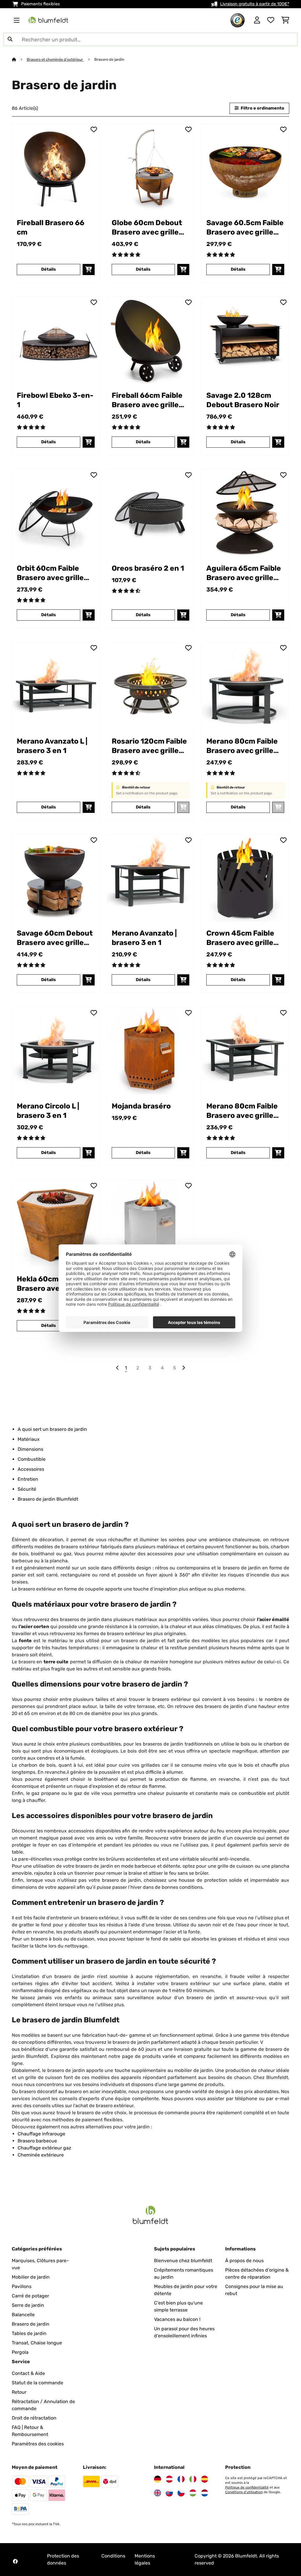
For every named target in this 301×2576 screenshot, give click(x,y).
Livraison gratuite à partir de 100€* (255, 4)
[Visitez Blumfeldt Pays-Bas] (205, 2493)
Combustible (32, 1459)
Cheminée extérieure (41, 2155)
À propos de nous (244, 2261)
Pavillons (22, 2286)
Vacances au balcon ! (177, 2319)
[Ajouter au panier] (89, 269)
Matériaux (29, 1439)
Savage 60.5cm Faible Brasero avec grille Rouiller (245, 228)
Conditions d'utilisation (244, 2492)
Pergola (20, 2352)
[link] (56, 167)
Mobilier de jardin (31, 2277)
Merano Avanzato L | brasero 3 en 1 (52, 746)
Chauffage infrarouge (41, 2134)
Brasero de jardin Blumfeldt (48, 1499)
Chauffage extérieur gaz (44, 2148)
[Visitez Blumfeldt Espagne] (205, 2479)
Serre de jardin (28, 2305)
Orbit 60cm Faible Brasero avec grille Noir (50, 573)
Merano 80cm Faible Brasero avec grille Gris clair (242, 746)
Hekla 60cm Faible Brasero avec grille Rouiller (50, 1284)
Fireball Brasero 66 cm (51, 227)
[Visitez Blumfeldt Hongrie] (193, 2493)
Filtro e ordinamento (262, 108)
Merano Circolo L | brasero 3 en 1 (48, 1111)
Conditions (113, 2556)
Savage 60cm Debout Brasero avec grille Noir (55, 938)
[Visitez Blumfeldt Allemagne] (158, 2479)
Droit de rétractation (34, 2418)
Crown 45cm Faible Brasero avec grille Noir (240, 938)
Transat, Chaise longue (37, 2343)
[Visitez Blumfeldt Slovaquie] (169, 2493)
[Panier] (285, 20)
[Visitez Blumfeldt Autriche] (169, 2479)
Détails (49, 269)
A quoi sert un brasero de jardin (52, 1429)
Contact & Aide (28, 2373)
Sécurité (27, 1489)
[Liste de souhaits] (271, 20)
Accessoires (31, 1469)
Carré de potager (30, 2296)
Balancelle (23, 2315)
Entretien (28, 1479)
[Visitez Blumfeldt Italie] (193, 2479)
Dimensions (30, 1449)
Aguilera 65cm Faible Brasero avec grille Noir (244, 573)
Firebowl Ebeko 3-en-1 (55, 400)
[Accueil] (19, 59)
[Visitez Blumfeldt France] (181, 2479)
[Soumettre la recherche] (10, 39)
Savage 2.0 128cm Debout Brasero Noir (243, 400)
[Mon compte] (257, 20)
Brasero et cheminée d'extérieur (55, 59)
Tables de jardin (29, 2333)
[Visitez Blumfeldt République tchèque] (181, 2493)
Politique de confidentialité (247, 2487)
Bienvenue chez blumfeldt (183, 2261)
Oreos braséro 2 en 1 (148, 568)
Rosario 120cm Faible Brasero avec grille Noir (149, 746)
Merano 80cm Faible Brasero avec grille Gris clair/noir (242, 1111)
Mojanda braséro (141, 1106)
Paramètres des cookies (38, 2444)
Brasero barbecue (37, 2141)
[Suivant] (183, 1368)
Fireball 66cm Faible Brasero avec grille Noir (147, 400)
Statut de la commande (37, 2383)
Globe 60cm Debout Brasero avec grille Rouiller (147, 228)
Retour (19, 2392)
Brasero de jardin (110, 59)
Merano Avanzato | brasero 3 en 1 (144, 938)
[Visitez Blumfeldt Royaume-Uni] (158, 2493)
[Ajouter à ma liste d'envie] (94, 129)
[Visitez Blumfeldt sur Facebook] (15, 2561)
